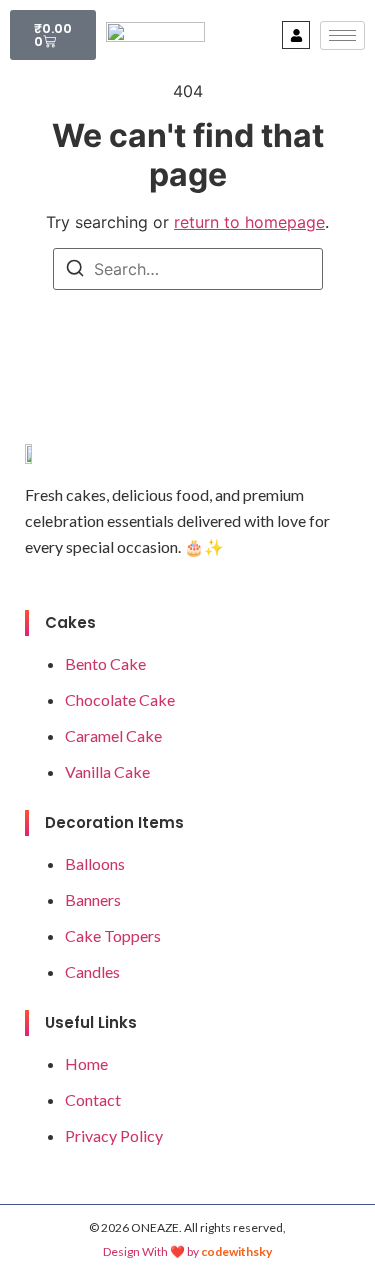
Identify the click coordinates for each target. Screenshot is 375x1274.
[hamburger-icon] (342, 35)
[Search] (75, 271)
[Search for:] (188, 269)
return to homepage (249, 222)
